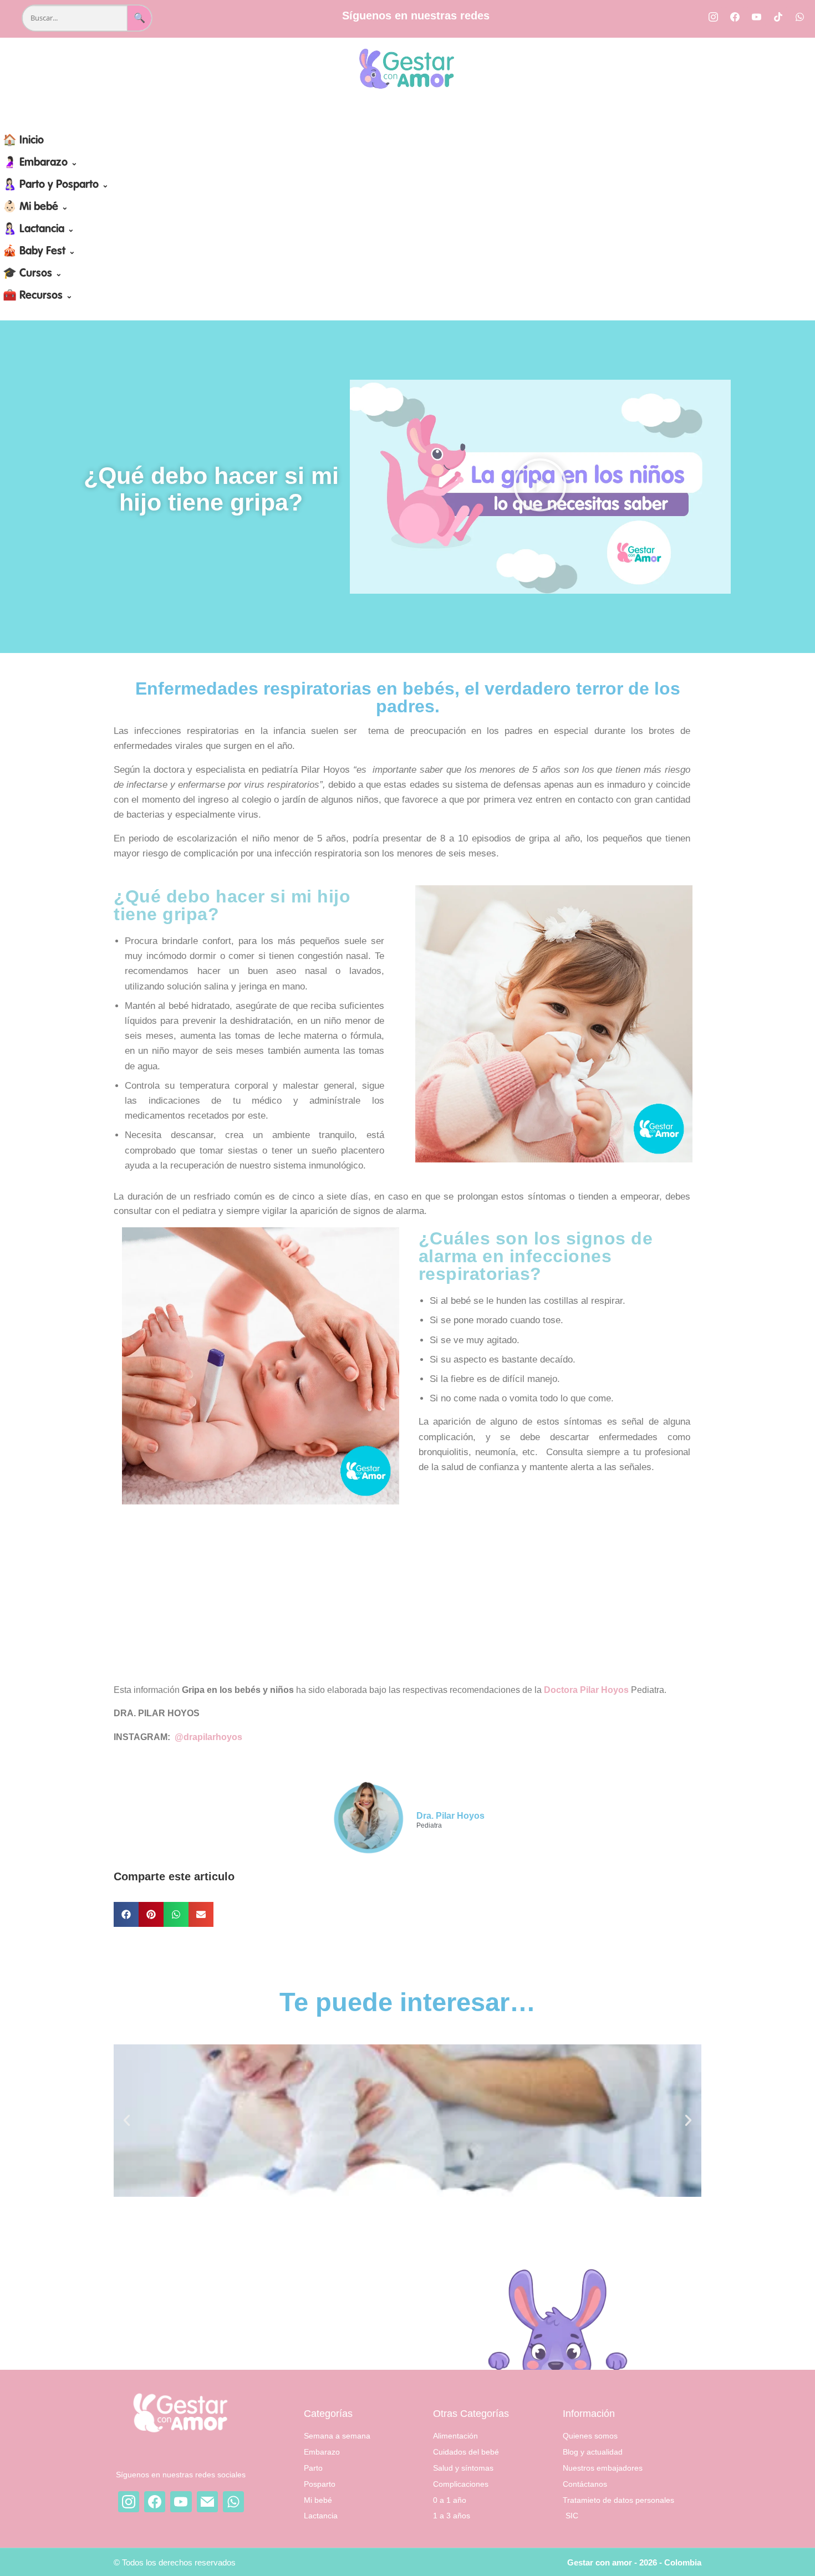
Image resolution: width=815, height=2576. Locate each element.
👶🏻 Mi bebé (35, 207)
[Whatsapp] (799, 17)
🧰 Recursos (38, 296)
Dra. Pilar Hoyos (450, 1816)
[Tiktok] (778, 17)
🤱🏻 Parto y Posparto (56, 185)
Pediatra (429, 1826)
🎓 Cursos (32, 274)
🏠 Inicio (23, 141)
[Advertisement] (414, 1593)
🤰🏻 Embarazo (40, 163)
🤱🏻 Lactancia (39, 229)
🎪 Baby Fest (39, 252)
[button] (540, 487)
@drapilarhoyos (208, 1737)
